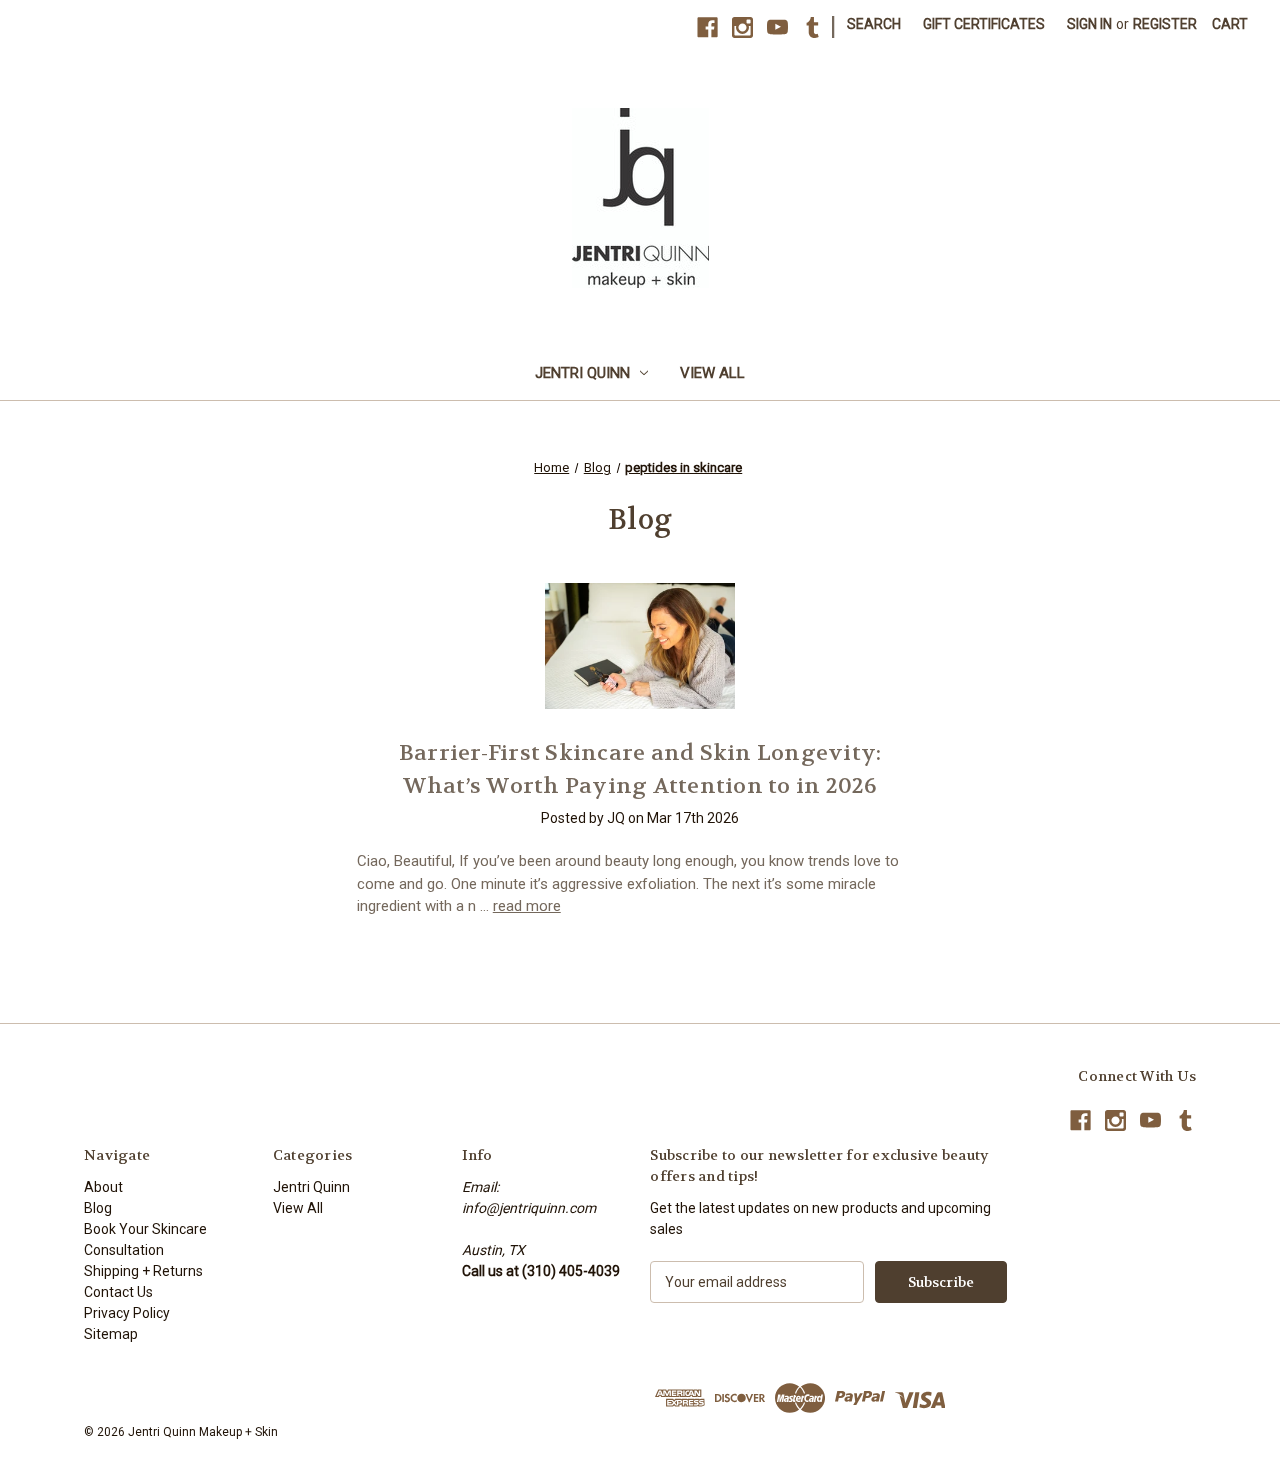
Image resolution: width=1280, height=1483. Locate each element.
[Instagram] (742, 27)
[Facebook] (707, 27)
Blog (98, 1208)
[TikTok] (812, 27)
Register (1165, 24)
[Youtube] (777, 27)
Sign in (1089, 24)
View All (712, 373)
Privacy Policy (127, 1313)
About (103, 1187)
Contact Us (118, 1292)
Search (874, 24)
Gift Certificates (984, 24)
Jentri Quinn (582, 373)
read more (527, 906)
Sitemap (111, 1334)
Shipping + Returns (143, 1271)
